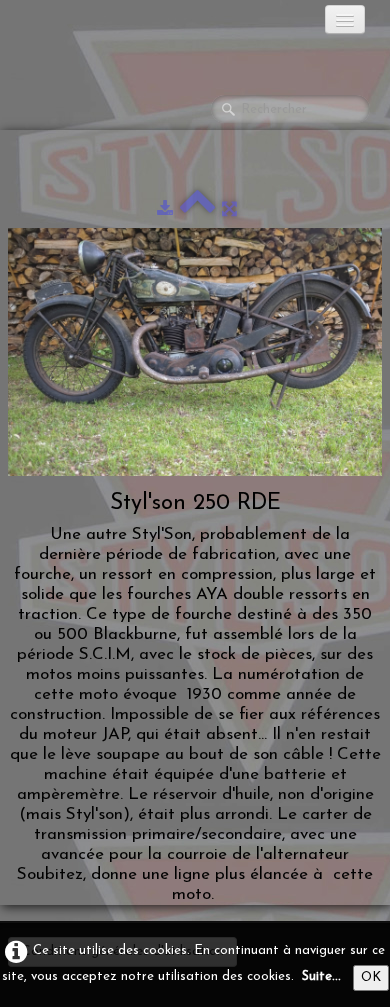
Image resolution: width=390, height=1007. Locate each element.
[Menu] (345, 19)
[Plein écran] (229, 209)
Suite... (321, 976)
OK (371, 977)
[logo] (95, 25)
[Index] (197, 209)
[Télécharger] (165, 209)
